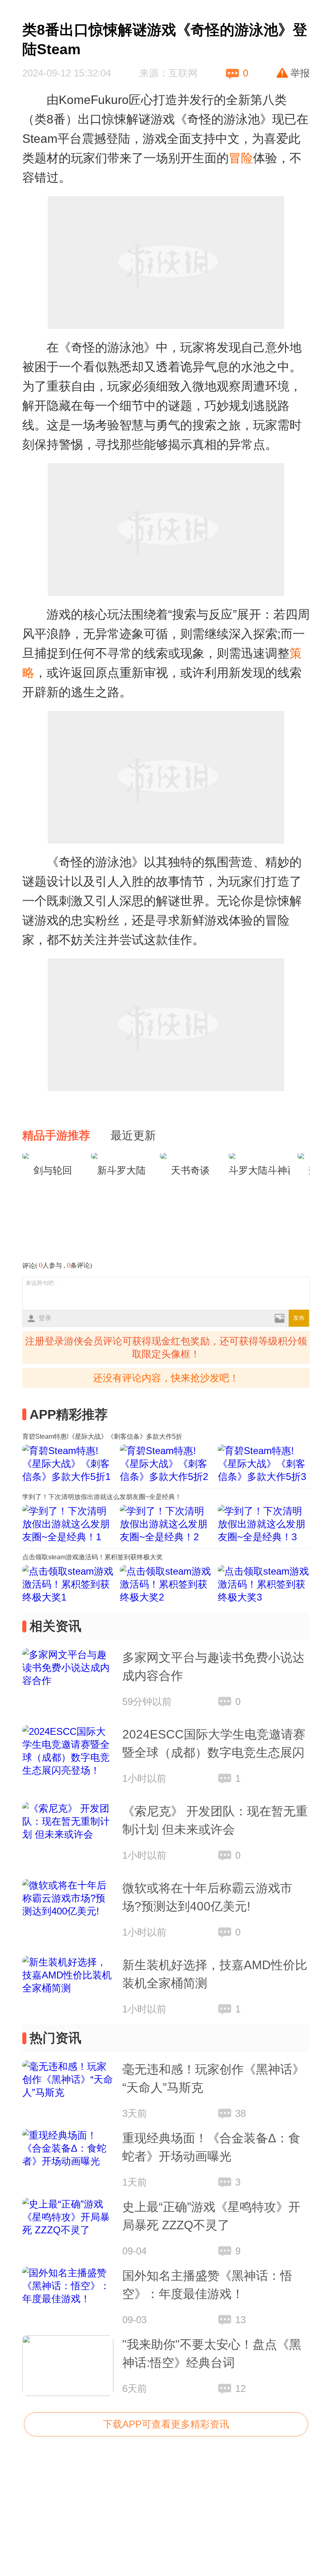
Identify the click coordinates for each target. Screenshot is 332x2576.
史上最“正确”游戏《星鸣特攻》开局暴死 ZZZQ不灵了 (211, 2216)
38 (240, 2113)
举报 (300, 73)
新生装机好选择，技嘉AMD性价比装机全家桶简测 (215, 1974)
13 (240, 2320)
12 (240, 2388)
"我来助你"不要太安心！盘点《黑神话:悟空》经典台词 (212, 2353)
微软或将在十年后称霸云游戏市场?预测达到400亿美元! (207, 1897)
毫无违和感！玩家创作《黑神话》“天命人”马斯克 (213, 2078)
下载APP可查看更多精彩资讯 (166, 2424)
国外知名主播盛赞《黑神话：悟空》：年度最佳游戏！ (207, 2285)
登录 (45, 1318)
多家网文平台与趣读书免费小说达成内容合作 (213, 1666)
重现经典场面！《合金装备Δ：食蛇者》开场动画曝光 (211, 2147)
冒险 (241, 158)
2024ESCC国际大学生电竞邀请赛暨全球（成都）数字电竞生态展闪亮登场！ (214, 1745)
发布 (299, 1318)
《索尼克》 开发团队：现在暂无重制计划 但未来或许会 (215, 1820)
